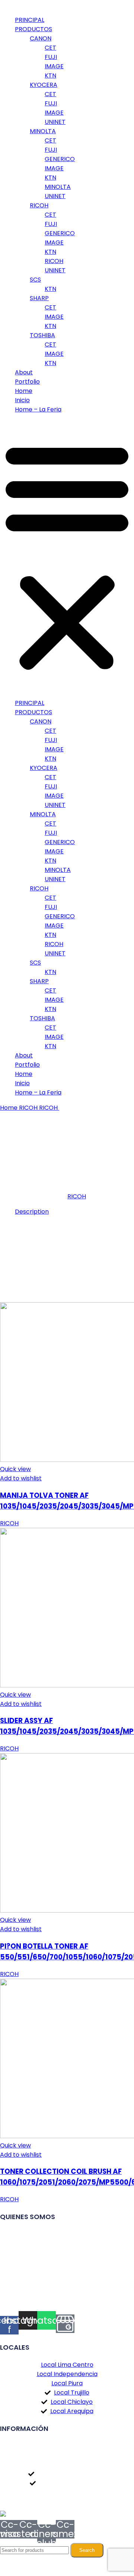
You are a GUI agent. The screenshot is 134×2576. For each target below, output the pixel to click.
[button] (67, 556)
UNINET (55, 122)
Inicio (22, 400)
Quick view (15, 1469)
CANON (41, 38)
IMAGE (54, 66)
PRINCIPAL (30, 20)
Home (24, 391)
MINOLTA (43, 131)
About (24, 372)
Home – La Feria (38, 409)
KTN (50, 76)
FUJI (51, 57)
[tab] (74, 1212)
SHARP (39, 298)
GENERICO (60, 159)
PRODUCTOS (33, 29)
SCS (35, 280)
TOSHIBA (42, 335)
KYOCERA (44, 85)
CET (50, 48)
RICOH (39, 205)
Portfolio (27, 382)
